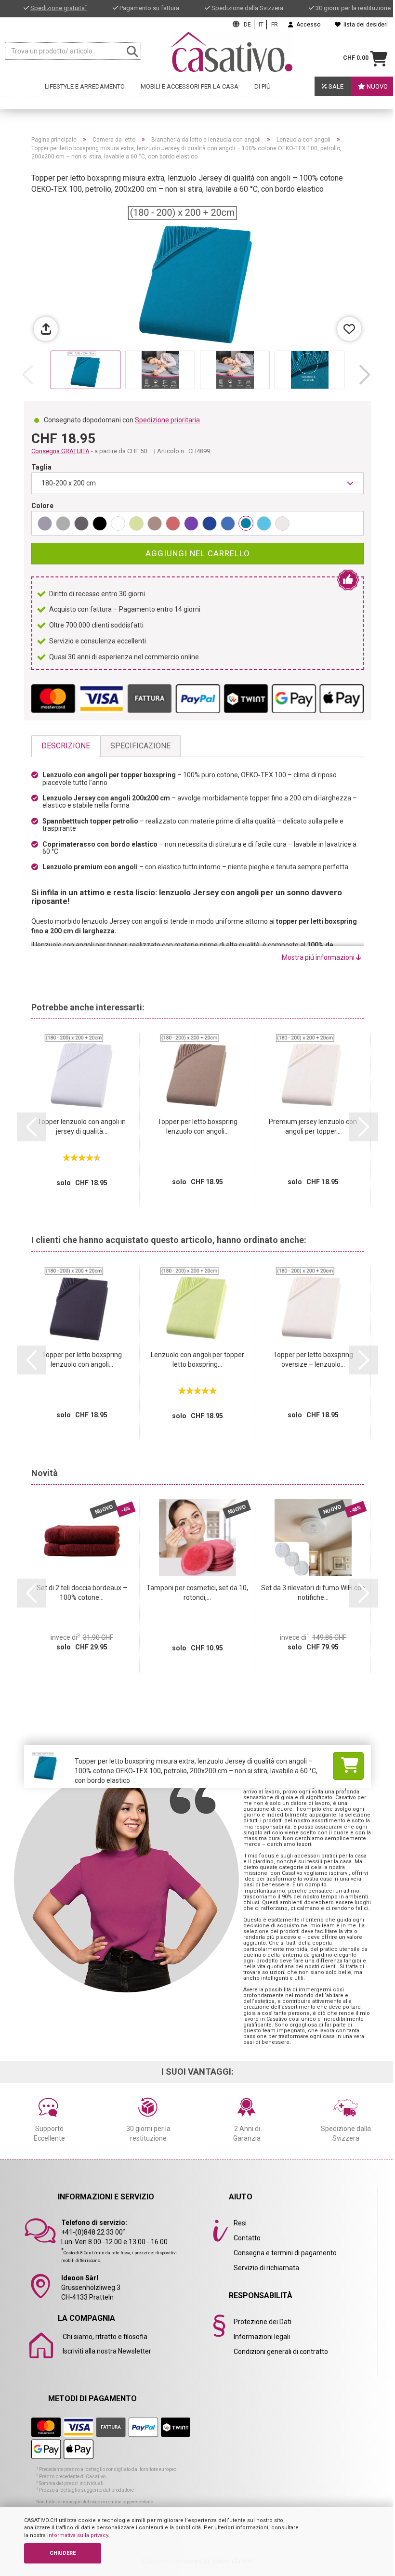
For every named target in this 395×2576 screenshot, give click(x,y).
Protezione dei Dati (263, 2322)
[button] (365, 375)
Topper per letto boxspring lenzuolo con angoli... (197, 1126)
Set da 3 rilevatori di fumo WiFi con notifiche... (313, 1593)
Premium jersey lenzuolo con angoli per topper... (313, 1126)
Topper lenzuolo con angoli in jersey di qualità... (82, 1126)
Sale (335, 86)
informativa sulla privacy (78, 2535)
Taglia (41, 467)
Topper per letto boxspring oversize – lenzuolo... (313, 1360)
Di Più (263, 86)
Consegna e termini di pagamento (285, 2253)
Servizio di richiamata (266, 2268)
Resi (240, 2223)
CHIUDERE (63, 2553)
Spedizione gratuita (59, 8)
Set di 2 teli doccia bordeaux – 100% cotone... (82, 1593)
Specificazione (140, 746)
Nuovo (376, 86)
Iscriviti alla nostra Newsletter (107, 2351)
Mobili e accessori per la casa (190, 86)
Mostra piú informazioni (319, 957)
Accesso (307, 25)
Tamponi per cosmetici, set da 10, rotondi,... (197, 1593)
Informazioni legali (262, 2337)
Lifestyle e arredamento (85, 86)
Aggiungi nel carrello (198, 553)
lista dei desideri (364, 25)
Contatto (247, 2238)
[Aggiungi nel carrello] (348, 1766)
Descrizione (66, 746)
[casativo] (231, 52)
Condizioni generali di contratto (281, 2352)
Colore (42, 506)
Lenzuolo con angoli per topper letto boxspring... (197, 1360)
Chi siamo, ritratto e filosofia (105, 2337)
